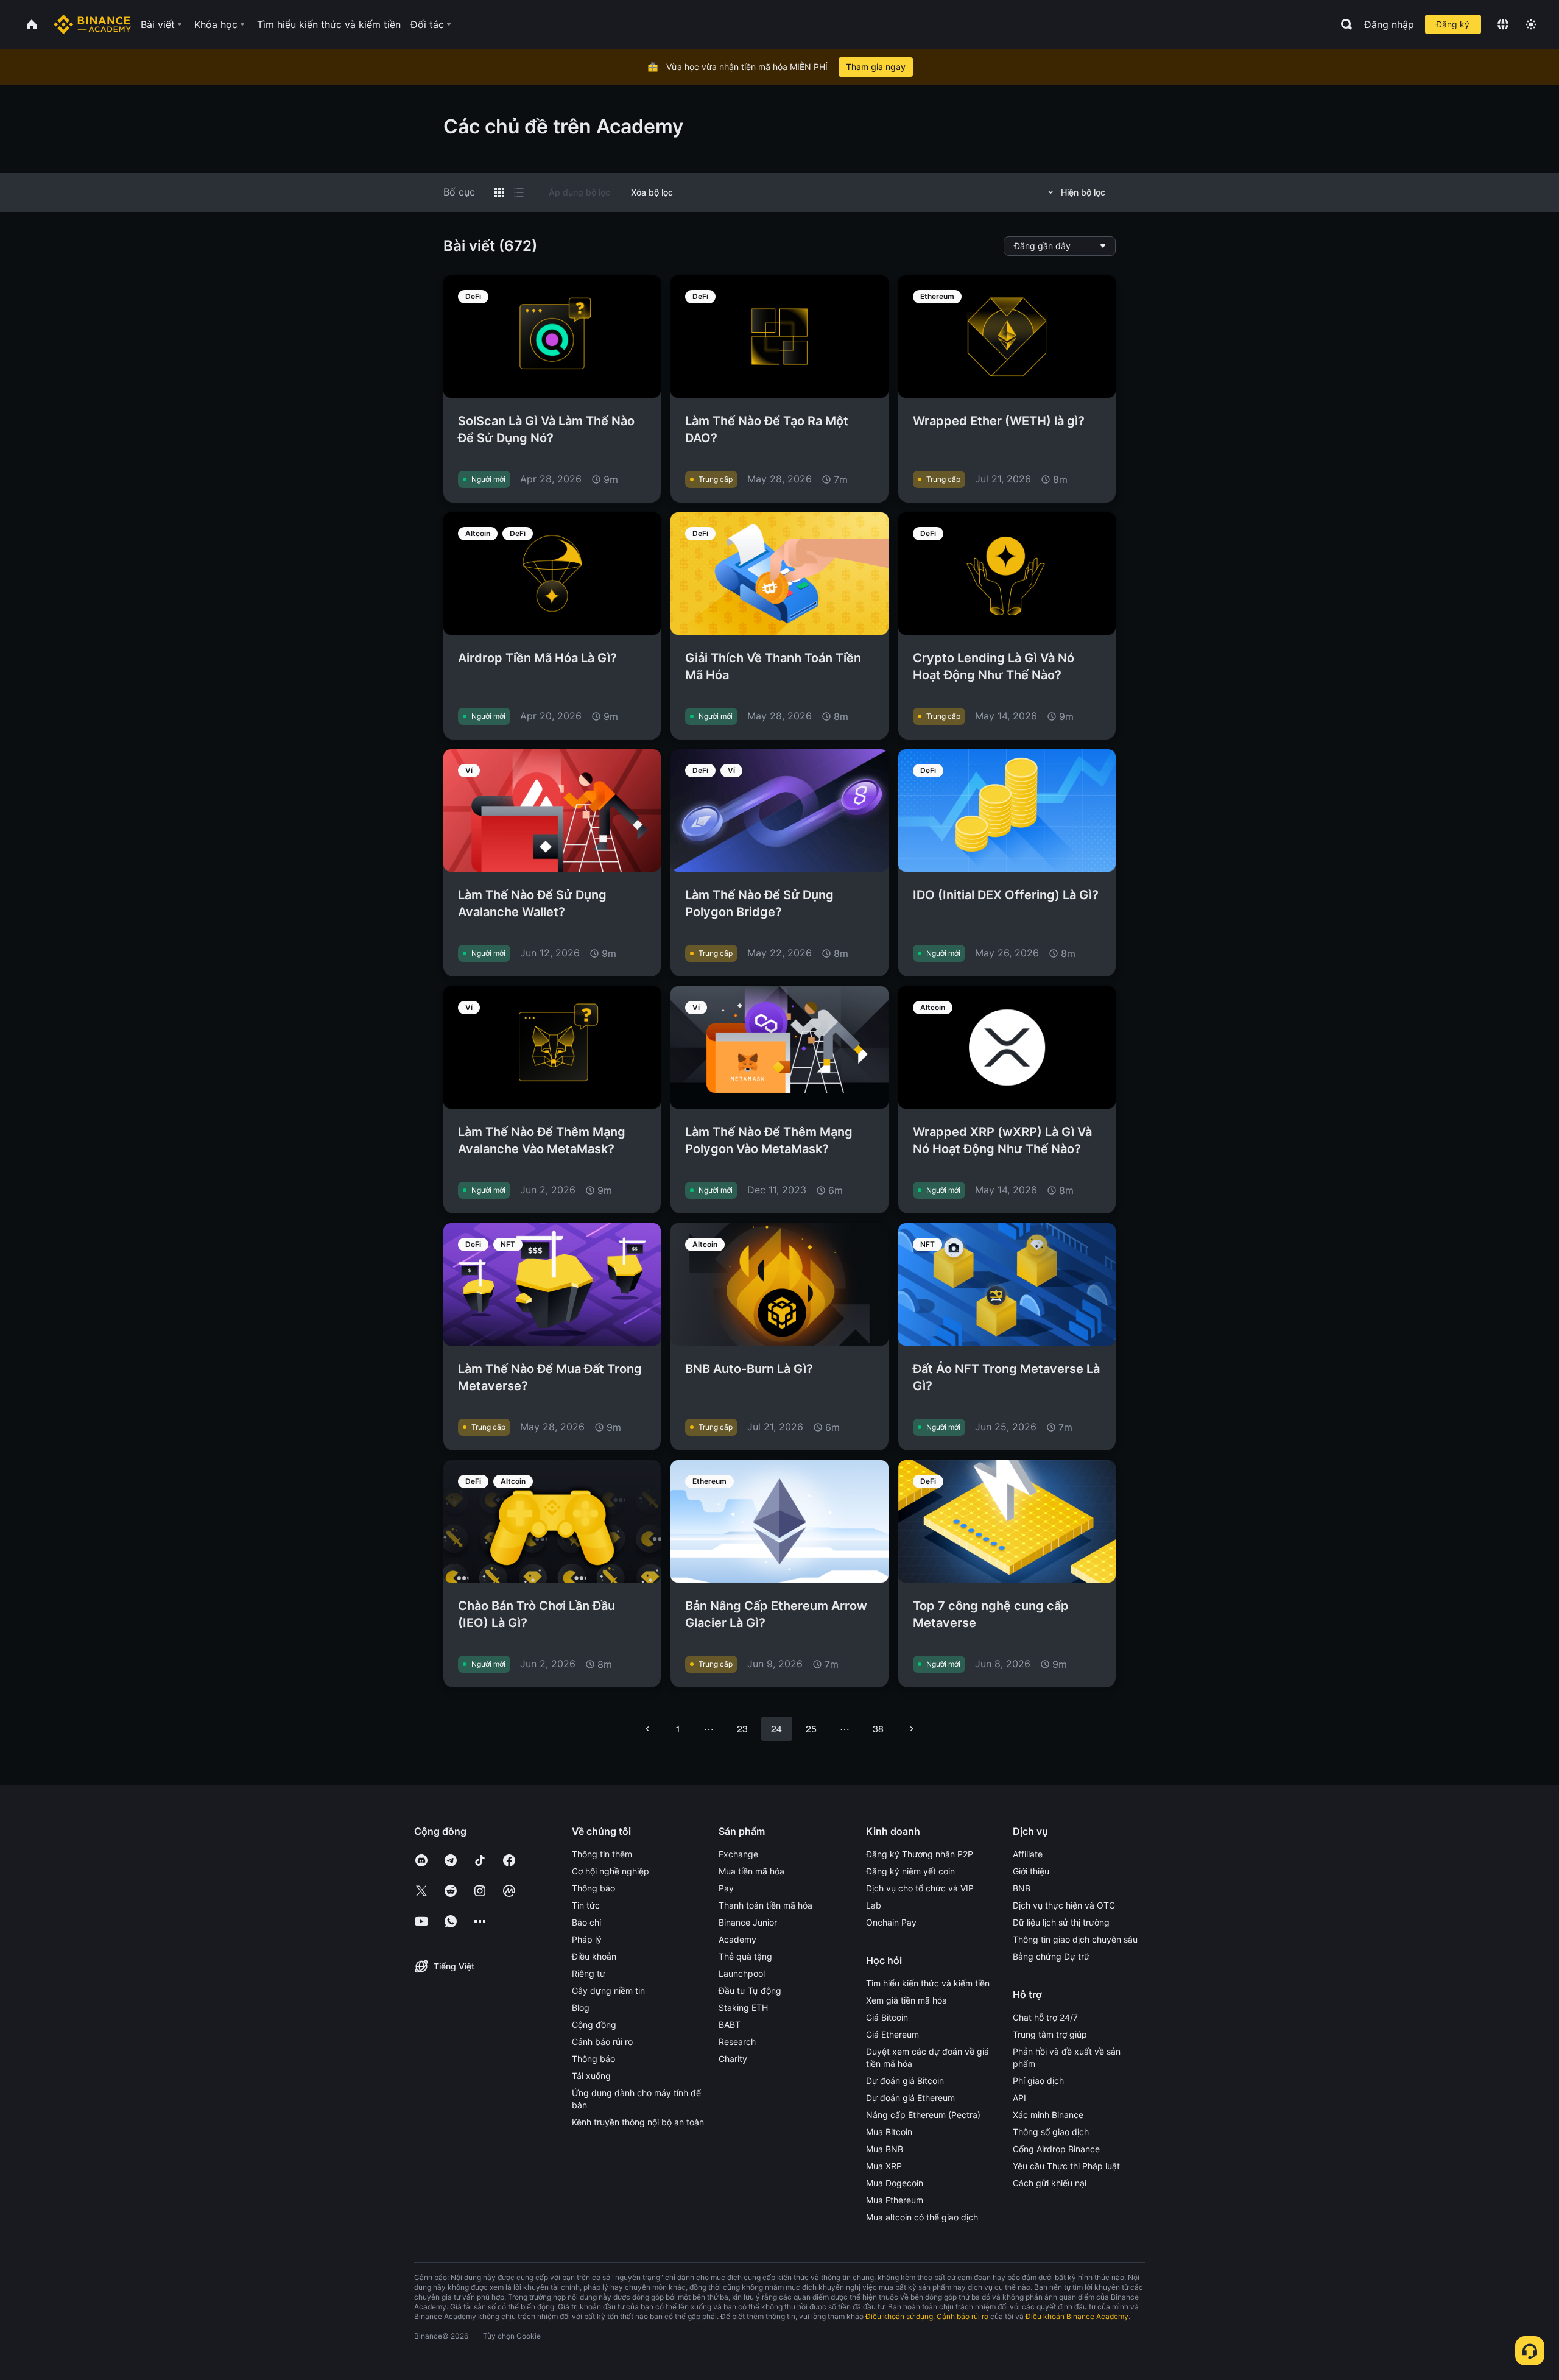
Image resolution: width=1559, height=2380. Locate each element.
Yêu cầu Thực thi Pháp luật (1066, 2166)
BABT (730, 2025)
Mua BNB (885, 2149)
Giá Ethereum (892, 2034)
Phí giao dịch (1038, 2081)
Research (737, 2042)
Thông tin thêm (602, 1854)
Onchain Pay (891, 1922)
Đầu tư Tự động (750, 1990)
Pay (726, 1888)
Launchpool (742, 1973)
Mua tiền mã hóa (751, 1871)
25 (811, 1729)
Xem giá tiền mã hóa (906, 2000)
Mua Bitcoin (889, 2132)
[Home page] (92, 24)
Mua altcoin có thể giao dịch (922, 2217)
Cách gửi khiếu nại (1050, 2183)
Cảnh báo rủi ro (602, 2042)
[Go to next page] (912, 1729)
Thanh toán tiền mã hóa (765, 1905)
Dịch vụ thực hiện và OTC (1064, 1905)
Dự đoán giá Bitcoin (905, 2081)
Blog (581, 2007)
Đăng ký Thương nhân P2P (920, 1854)
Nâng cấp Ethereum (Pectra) (923, 2115)
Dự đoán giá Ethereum (910, 2098)
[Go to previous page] (647, 1729)
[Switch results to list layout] (519, 192)
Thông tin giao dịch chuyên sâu (1075, 1939)
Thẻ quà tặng (745, 1956)
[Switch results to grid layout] (499, 192)
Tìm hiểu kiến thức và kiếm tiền (928, 1983)
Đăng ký (1453, 24)
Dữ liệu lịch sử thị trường (1061, 1922)
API (1019, 2098)
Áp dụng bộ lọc (579, 192)
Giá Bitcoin (887, 2017)
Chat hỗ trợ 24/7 (1045, 2017)
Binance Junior (748, 1922)
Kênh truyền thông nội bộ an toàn (638, 2122)
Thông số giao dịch (1051, 2132)
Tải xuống (591, 2076)
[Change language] (1503, 24)
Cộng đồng (594, 2025)
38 (878, 1729)
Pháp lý (587, 1939)
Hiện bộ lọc (1083, 192)
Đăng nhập (1389, 24)
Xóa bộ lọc (652, 192)
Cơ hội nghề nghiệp (611, 1871)
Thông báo (593, 1888)
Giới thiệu (1031, 1871)
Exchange (738, 1854)
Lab (874, 1905)
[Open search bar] (1343, 24)
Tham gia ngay (876, 67)
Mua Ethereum (895, 2200)
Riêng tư (589, 1973)
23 (742, 1729)
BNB (1022, 1888)
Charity (733, 2059)
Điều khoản (594, 1956)
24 (776, 1729)
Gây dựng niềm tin (608, 1990)
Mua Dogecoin (895, 2183)
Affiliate (1028, 1854)
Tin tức (586, 1905)
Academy (737, 1939)
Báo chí (586, 1922)
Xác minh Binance (1048, 2115)
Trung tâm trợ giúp (1050, 2034)
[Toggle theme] (1531, 24)
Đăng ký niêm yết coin (910, 1871)
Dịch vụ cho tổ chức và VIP (920, 1888)
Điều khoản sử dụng (899, 2316)
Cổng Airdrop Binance (1056, 2149)
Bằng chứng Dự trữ (1051, 1956)
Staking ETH (743, 2007)
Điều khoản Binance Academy (1077, 2316)
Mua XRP (884, 2166)
